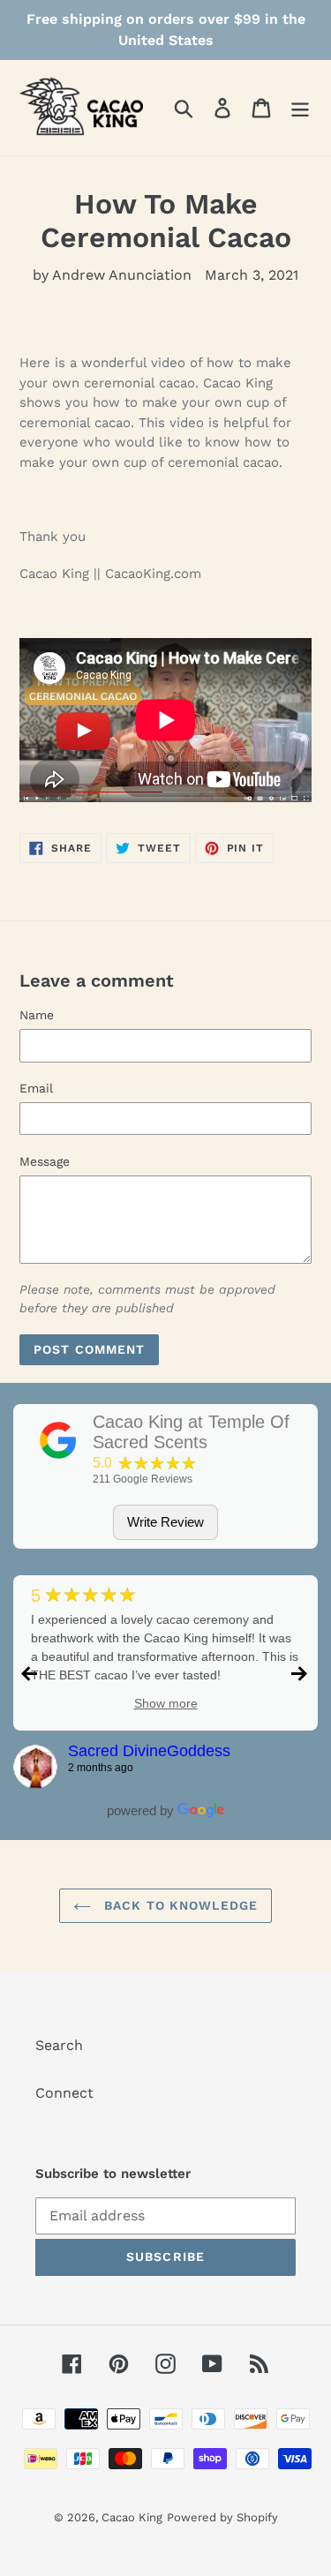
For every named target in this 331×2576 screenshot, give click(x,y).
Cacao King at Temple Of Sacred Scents (191, 1432)
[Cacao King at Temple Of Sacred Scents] (58, 1440)
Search (59, 2045)
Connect (64, 2093)
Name (37, 1015)
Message (45, 1161)
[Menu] (300, 108)
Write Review (165, 1522)
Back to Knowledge (179, 1905)
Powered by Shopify (222, 2517)
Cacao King (132, 2517)
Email (36, 1088)
